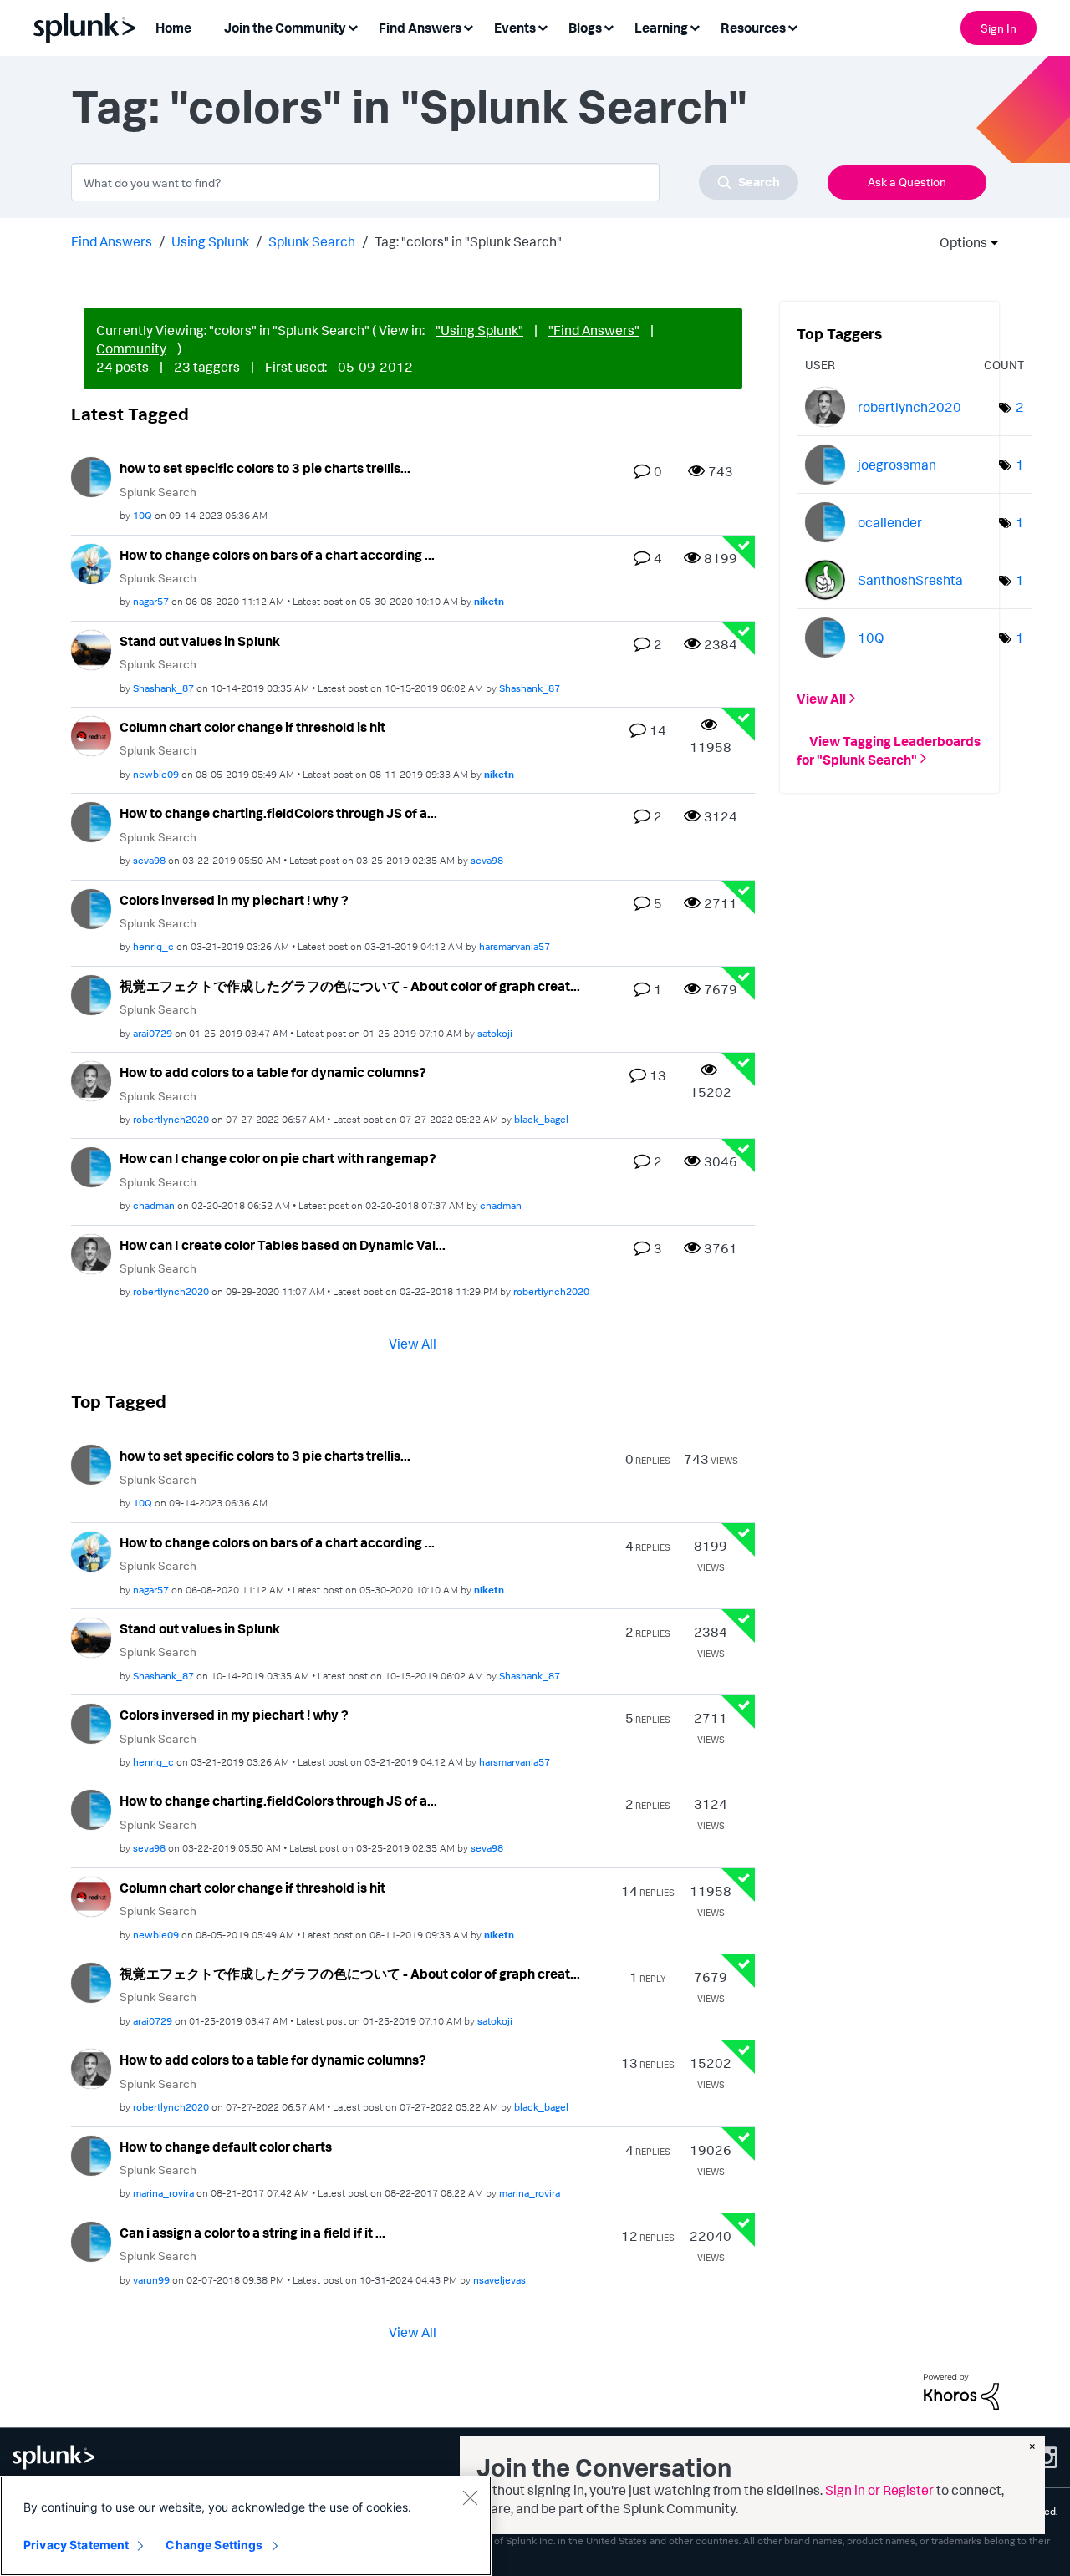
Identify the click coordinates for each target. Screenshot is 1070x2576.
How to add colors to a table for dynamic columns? (273, 1072)
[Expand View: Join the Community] (353, 26)
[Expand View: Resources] (792, 26)
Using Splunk (210, 241)
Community (131, 348)
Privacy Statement (76, 2545)
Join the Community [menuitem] (285, 28)
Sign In (999, 28)
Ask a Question (907, 182)
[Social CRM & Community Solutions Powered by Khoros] (961, 2390)
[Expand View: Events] (543, 26)
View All (413, 1344)
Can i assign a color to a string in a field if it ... (252, 2233)
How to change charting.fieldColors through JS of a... (278, 813)
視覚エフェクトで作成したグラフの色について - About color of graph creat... (350, 986)
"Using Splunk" (479, 330)
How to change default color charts (226, 2147)
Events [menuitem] (515, 28)
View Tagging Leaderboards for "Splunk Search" (889, 749)
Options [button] (958, 242)
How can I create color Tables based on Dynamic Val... (283, 1245)
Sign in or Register (879, 2490)
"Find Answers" (594, 330)
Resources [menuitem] (753, 28)
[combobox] (435, 182)
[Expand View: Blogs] (609, 26)
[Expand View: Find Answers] (468, 26)
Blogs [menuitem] (585, 28)
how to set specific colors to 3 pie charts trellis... (265, 468)
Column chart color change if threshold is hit (252, 727)
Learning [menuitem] (661, 28)
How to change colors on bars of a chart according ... (277, 555)
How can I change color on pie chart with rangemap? (278, 1158)
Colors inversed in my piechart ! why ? (234, 900)
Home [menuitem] (173, 28)
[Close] (470, 2497)
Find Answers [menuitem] (420, 28)
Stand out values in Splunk (200, 641)
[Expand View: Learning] (695, 26)
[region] (246, 2526)
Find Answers (112, 241)
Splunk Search (312, 241)
